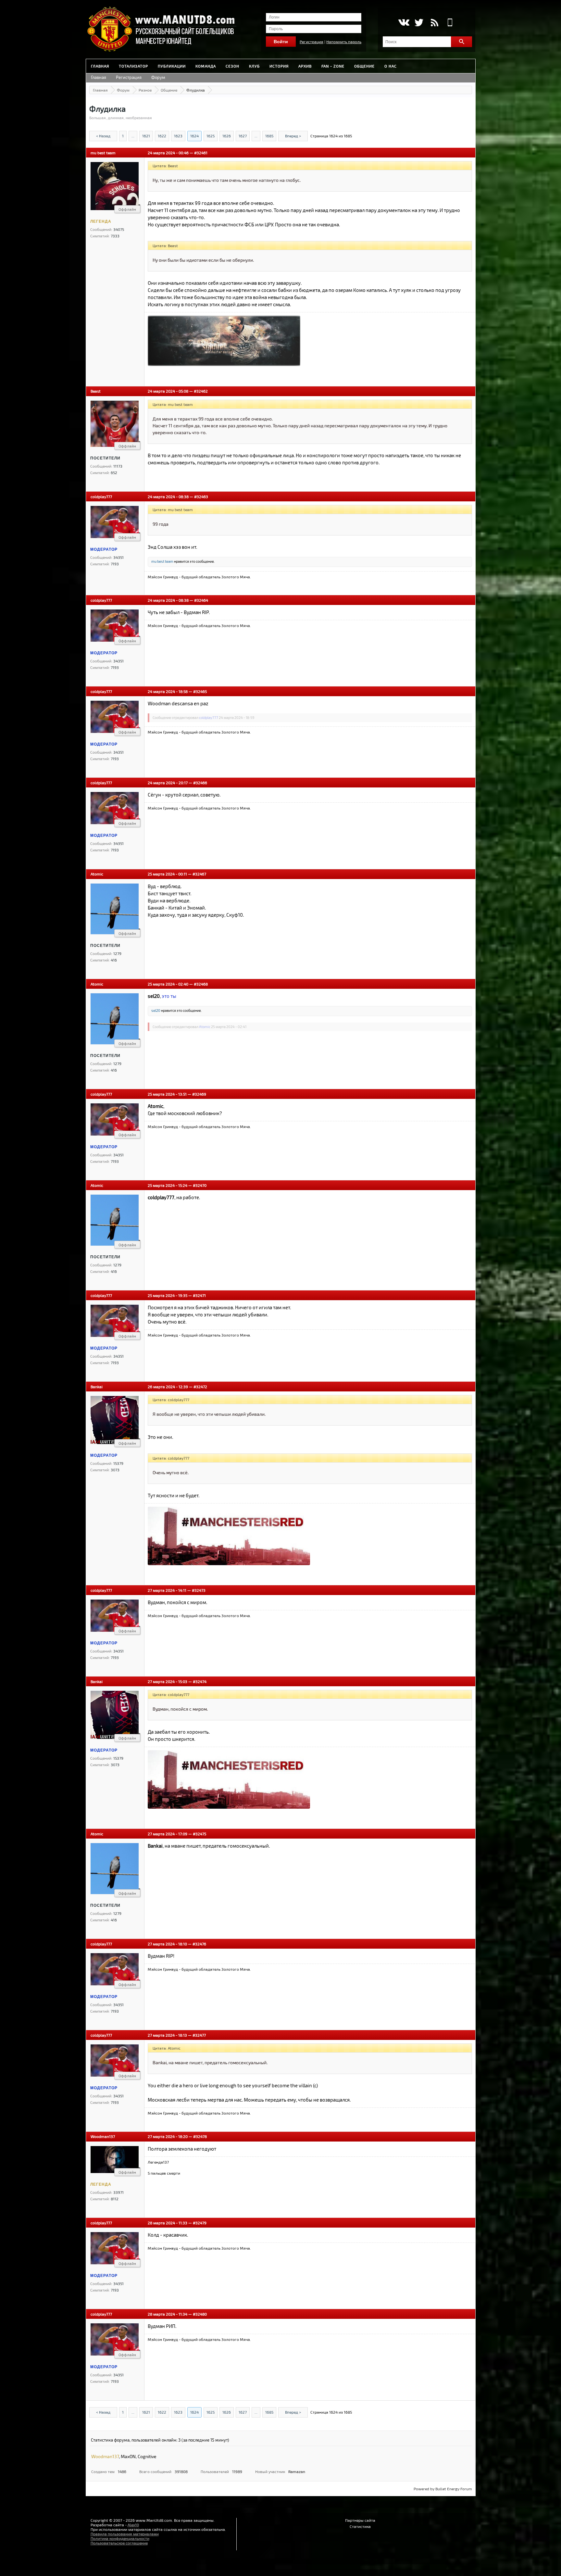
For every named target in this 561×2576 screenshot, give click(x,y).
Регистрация (312, 42)
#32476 (199, 1944)
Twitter (419, 22)
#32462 (201, 391)
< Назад (103, 136)
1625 (211, 136)
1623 (178, 136)
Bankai (97, 1387)
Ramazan (297, 2471)
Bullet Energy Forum (454, 2489)
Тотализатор (133, 66)
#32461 (201, 153)
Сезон (232, 66)
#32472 (200, 1387)
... (133, 136)
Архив (305, 66)
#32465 (200, 691)
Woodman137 (103, 2136)
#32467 (199, 874)
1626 (227, 136)
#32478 (200, 2136)
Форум (158, 77)
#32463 (201, 496)
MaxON (128, 2456)
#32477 (199, 2035)
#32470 (200, 1185)
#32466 (200, 783)
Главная (100, 66)
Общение (364, 66)
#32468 (201, 984)
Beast (96, 391)
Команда (206, 66)
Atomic (97, 874)
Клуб (254, 66)
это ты (169, 996)
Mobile (450, 22)
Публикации (172, 66)
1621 (146, 136)
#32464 (201, 600)
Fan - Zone (333, 66)
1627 (243, 136)
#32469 (199, 1094)
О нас (391, 66)
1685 (269, 136)
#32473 (199, 1590)
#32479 (200, 2223)
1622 (162, 136)
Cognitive (147, 2456)
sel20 (156, 1010)
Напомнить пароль (344, 42)
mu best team (103, 153)
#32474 (200, 1681)
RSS (435, 22)
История (279, 66)
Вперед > (293, 136)
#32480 (200, 2314)
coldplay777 (101, 496)
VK (403, 22)
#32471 (199, 1295)
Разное (145, 90)
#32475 (199, 1834)
